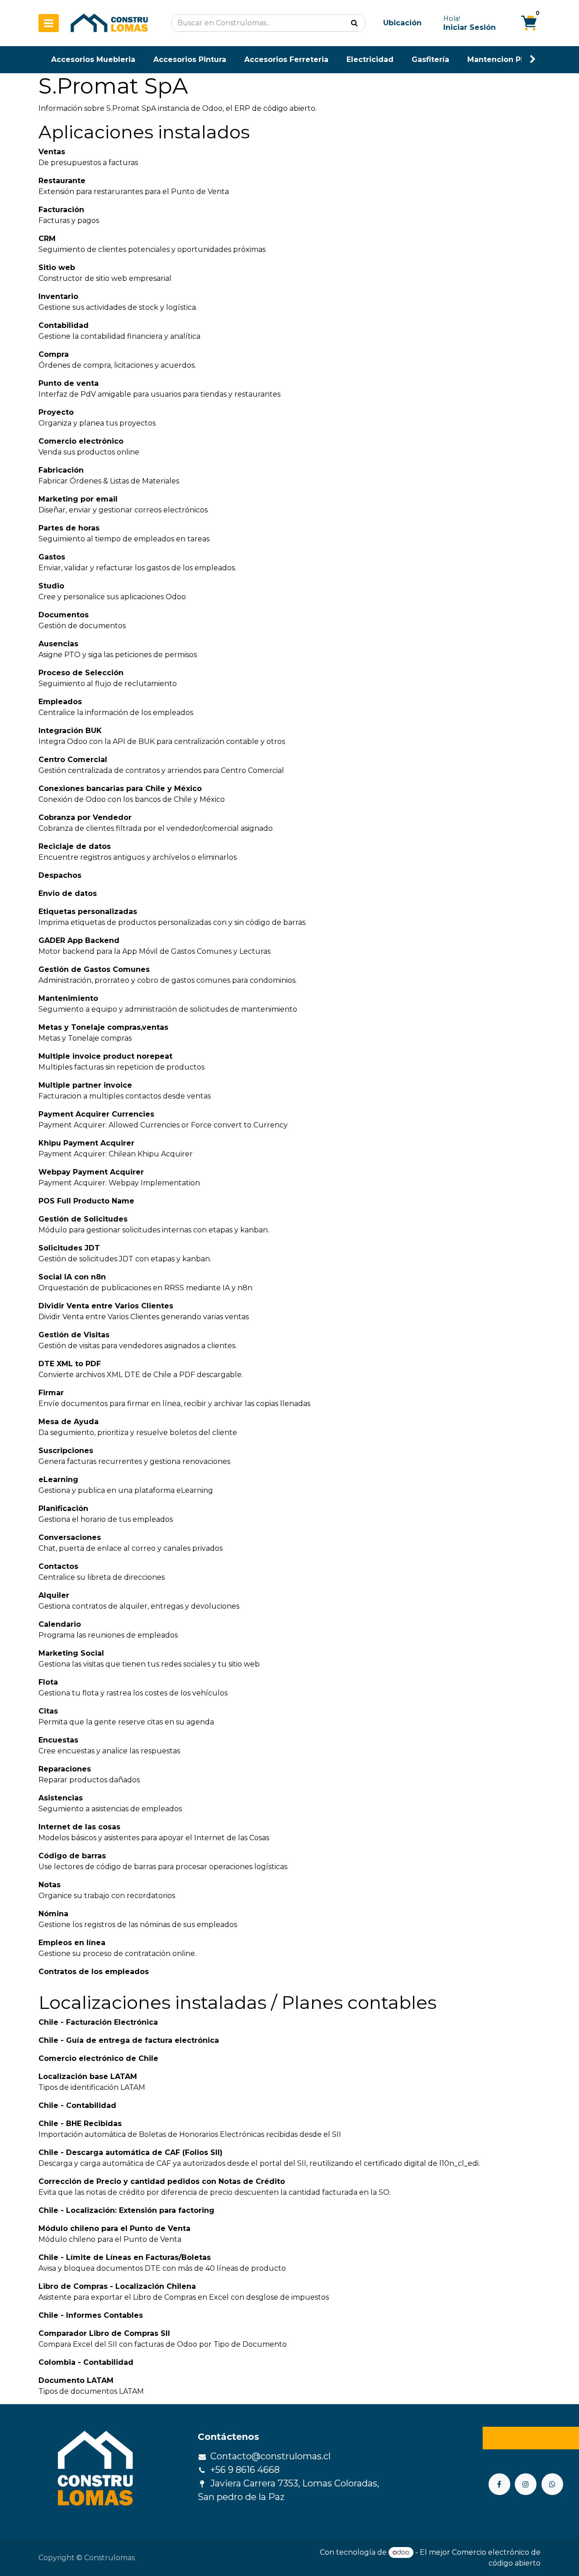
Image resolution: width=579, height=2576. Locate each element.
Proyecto (56, 412)
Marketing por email (78, 499)
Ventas (52, 152)
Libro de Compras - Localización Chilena (117, 2286)
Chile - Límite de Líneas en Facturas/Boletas (125, 2257)
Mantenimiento (68, 998)
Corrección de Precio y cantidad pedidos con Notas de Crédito (162, 2181)
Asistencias (61, 1798)
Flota (48, 1682)
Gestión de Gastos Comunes (94, 969)
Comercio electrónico (81, 441)
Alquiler (54, 1595)
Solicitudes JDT (69, 1248)
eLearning (58, 1480)
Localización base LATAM (88, 2076)
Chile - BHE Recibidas (80, 2124)
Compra (54, 354)
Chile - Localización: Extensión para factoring (126, 2210)
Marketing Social (71, 1653)
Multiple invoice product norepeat (105, 1056)
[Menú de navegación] (49, 23)
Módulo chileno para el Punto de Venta (114, 2228)
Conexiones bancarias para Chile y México (120, 788)
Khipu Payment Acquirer (86, 1143)
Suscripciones (66, 1451)
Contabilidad (64, 325)
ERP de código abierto (275, 108)
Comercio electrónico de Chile (98, 2058)
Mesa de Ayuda (69, 1422)
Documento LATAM (76, 2380)
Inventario (58, 296)
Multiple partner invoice (85, 1085)
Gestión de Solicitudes (83, 1219)
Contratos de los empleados (94, 1972)
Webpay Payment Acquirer (91, 1172)
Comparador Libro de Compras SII (104, 2333)
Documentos (64, 615)
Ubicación (402, 23)
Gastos (52, 557)
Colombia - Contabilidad (86, 2362)
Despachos (60, 875)
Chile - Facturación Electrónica (98, 2022)
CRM (47, 239)
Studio (51, 586)
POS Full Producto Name (86, 1201)
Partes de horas (69, 528)
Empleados (60, 702)
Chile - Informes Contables (91, 2315)
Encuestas (58, 1740)
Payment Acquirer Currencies (96, 1114)
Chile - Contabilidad (77, 2105)
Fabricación (61, 470)
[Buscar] (354, 23)
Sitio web (57, 268)
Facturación (61, 210)
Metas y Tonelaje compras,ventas (103, 1027)
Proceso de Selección (81, 673)
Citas (48, 1711)
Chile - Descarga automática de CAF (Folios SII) (131, 2152)
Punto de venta (69, 383)
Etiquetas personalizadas (88, 912)
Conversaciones (70, 1537)
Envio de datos (68, 893)
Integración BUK (70, 731)
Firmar (51, 1393)
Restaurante (62, 181)
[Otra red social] (552, 2484)
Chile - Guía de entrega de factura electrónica (129, 2040)
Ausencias (58, 644)
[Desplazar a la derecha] (533, 59)
